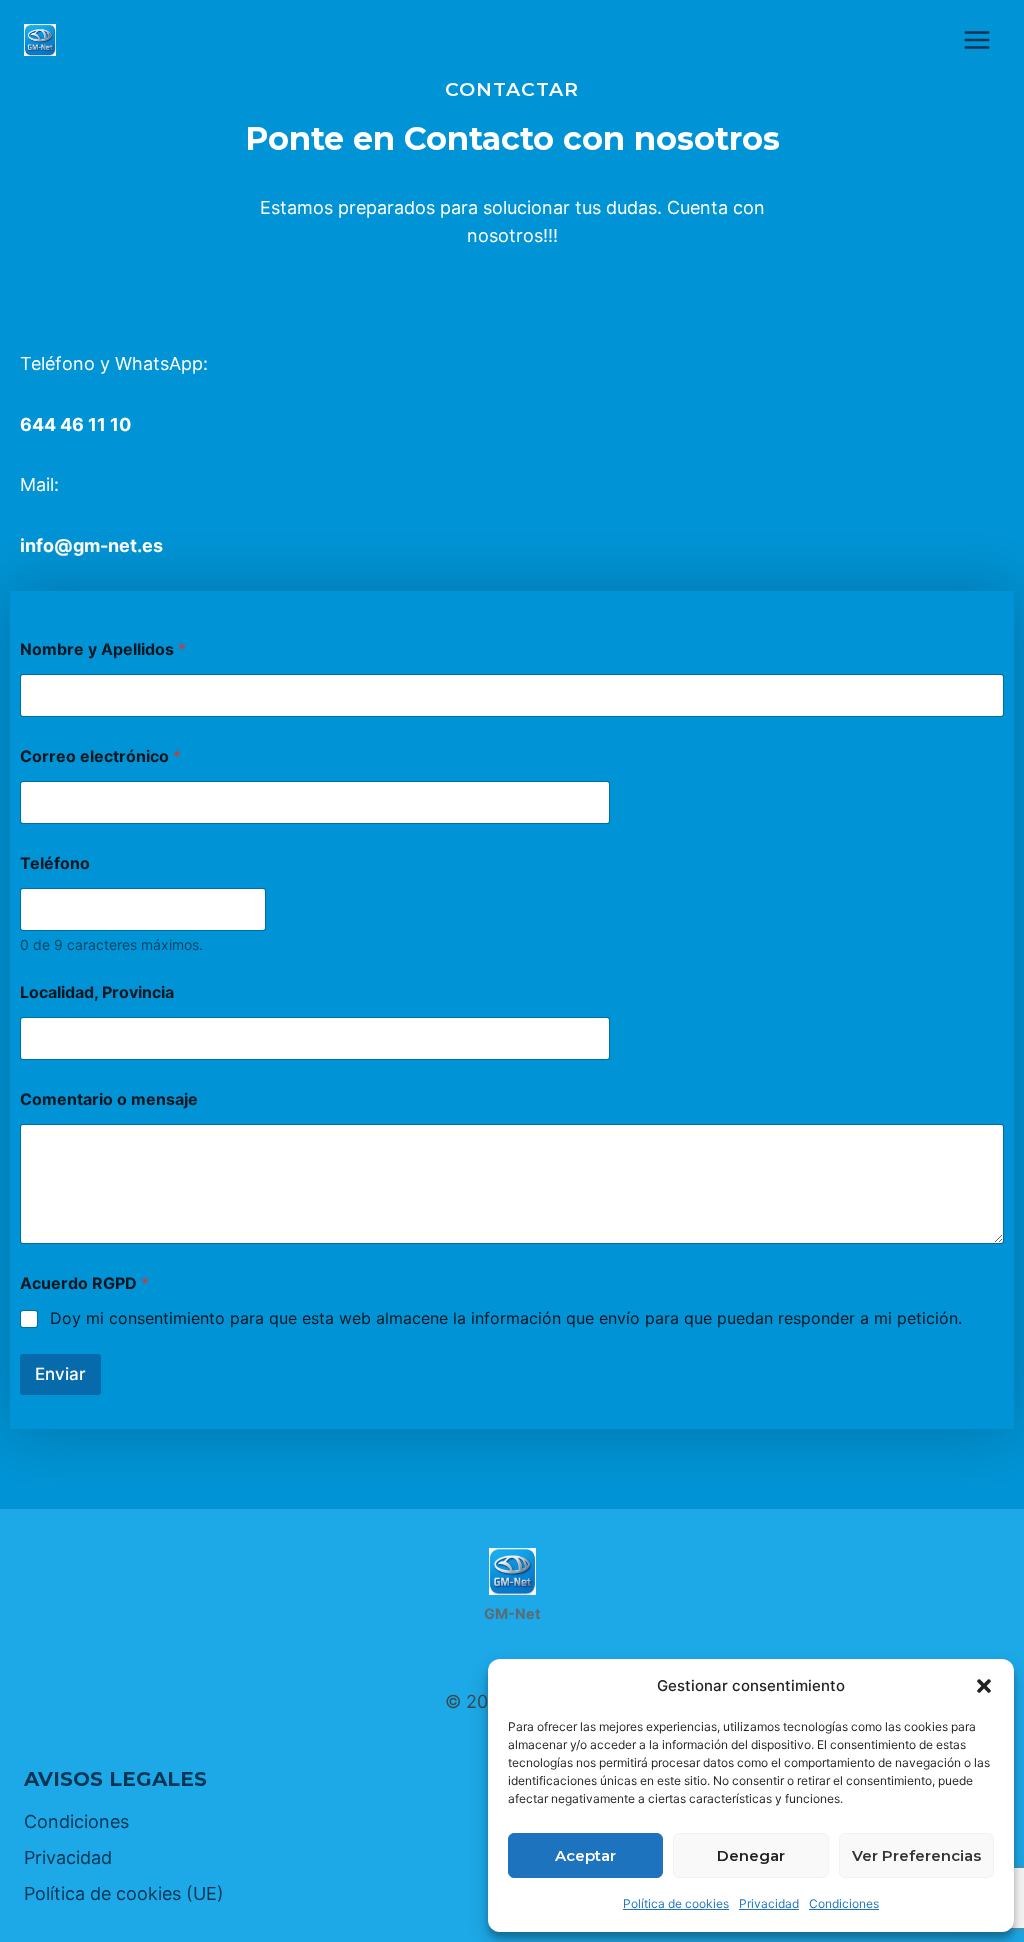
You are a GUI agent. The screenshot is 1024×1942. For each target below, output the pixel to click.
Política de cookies (676, 1903)
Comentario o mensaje (109, 1099)
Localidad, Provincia (97, 992)
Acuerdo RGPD (84, 1283)
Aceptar (585, 1855)
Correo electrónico (100, 756)
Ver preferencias (916, 1855)
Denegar (751, 1855)
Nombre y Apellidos (103, 649)
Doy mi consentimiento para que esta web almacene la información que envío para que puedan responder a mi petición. (506, 1318)
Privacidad (769, 1903)
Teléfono (55, 863)
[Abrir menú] (976, 39)
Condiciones (844, 1903)
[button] (984, 1686)
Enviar (60, 1374)
